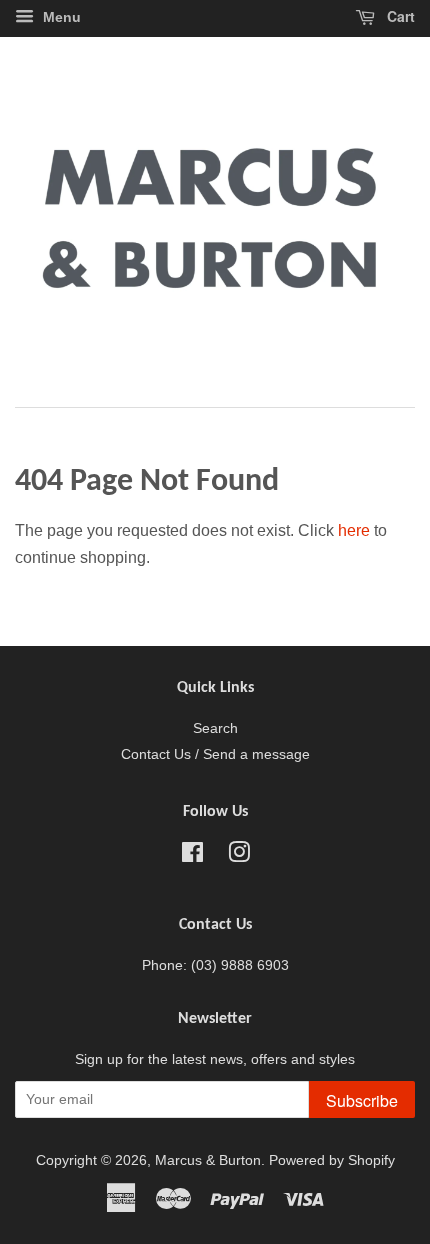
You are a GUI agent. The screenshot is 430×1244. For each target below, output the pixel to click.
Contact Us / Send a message (215, 754)
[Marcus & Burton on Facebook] (192, 856)
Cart (399, 16)
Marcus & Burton (208, 1160)
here (354, 530)
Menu (60, 17)
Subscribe (362, 1100)
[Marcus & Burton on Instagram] (239, 856)
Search (215, 728)
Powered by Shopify (332, 1160)
